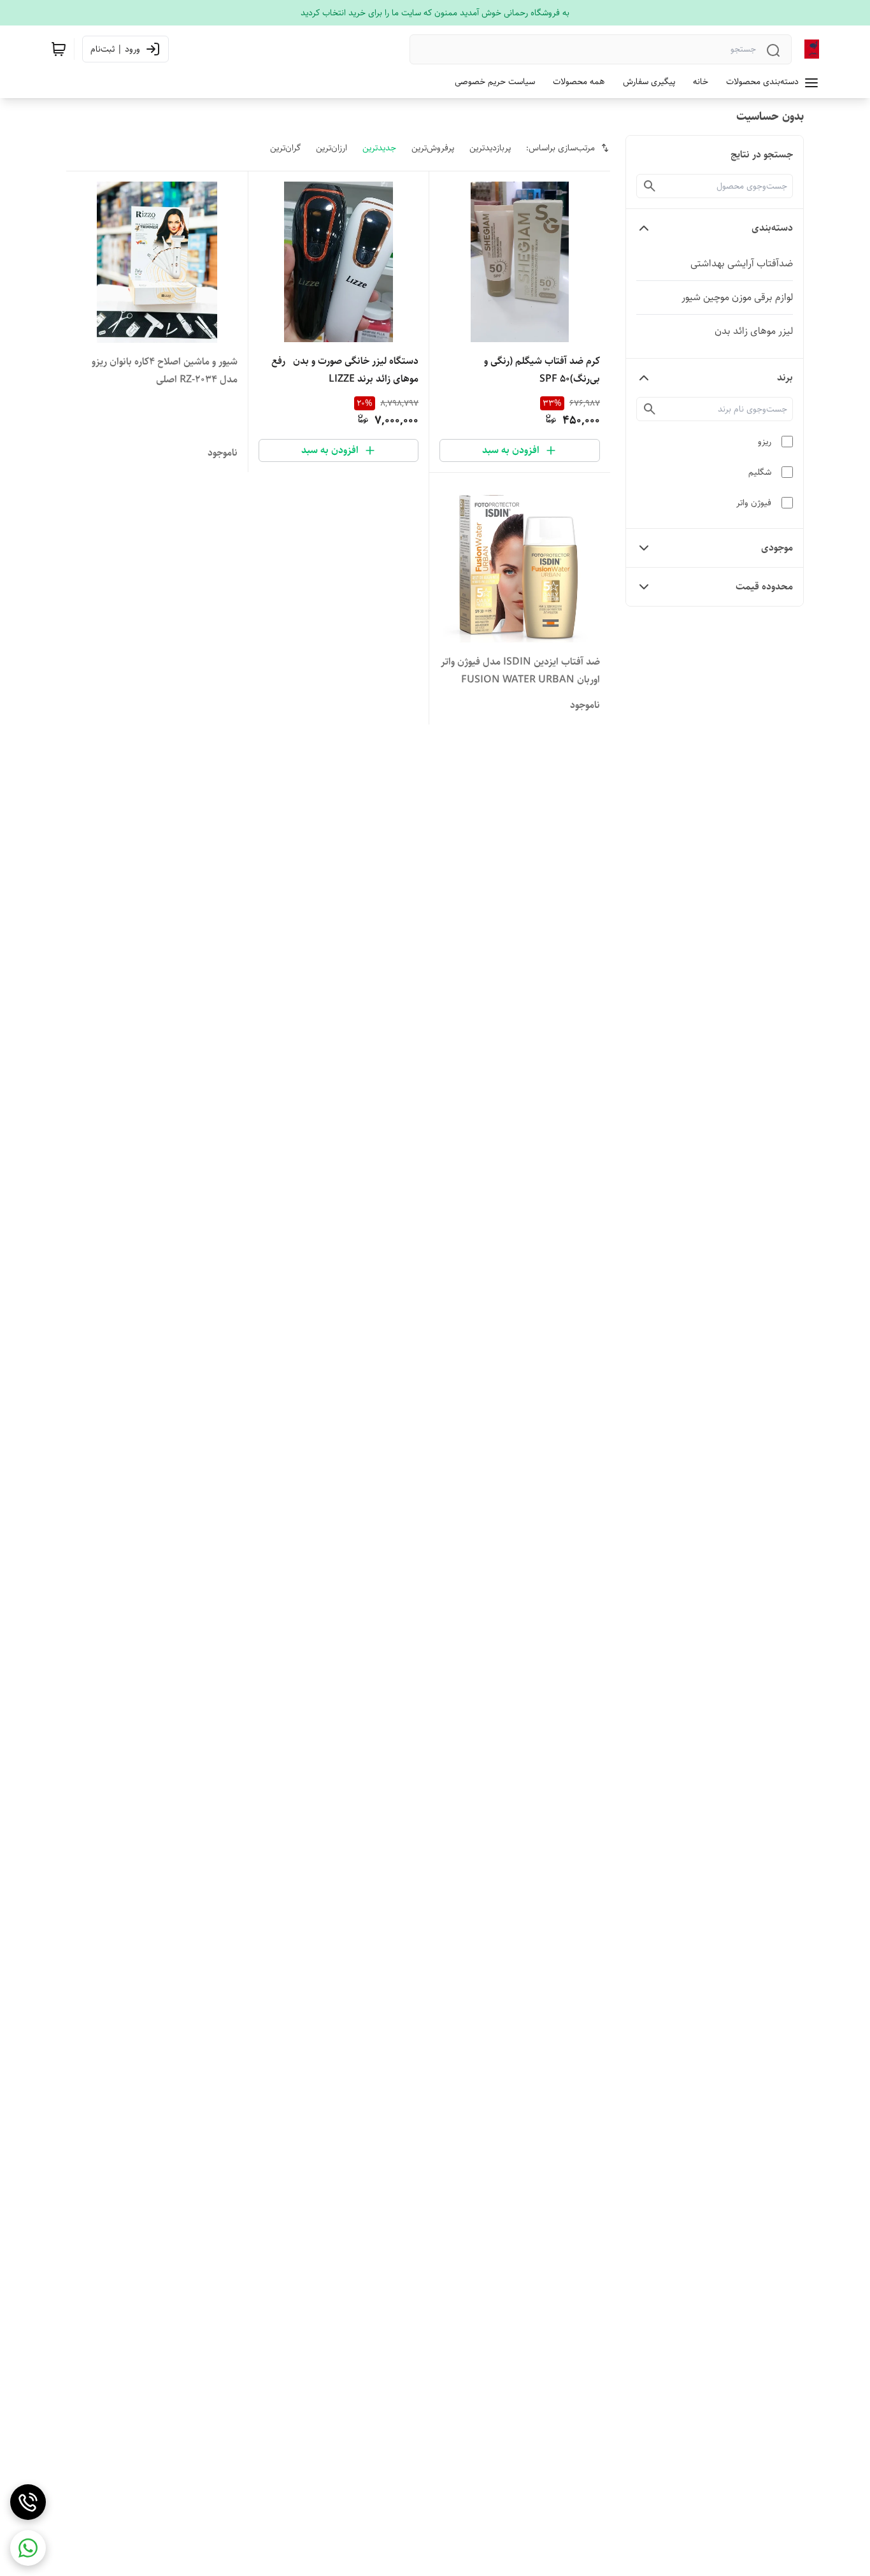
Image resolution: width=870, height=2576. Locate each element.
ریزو (765, 442)
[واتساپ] (28, 2548)
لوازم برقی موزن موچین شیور (737, 297)
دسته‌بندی (772, 228)
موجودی (777, 548)
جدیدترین (379, 148)
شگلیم (760, 472)
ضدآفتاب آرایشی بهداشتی (742, 263)
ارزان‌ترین (332, 148)
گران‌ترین (285, 148)
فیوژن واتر (754, 503)
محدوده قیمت (764, 586)
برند (785, 378)
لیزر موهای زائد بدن (754, 331)
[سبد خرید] (59, 49)
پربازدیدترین (490, 148)
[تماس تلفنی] (28, 2502)
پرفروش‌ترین (433, 148)
